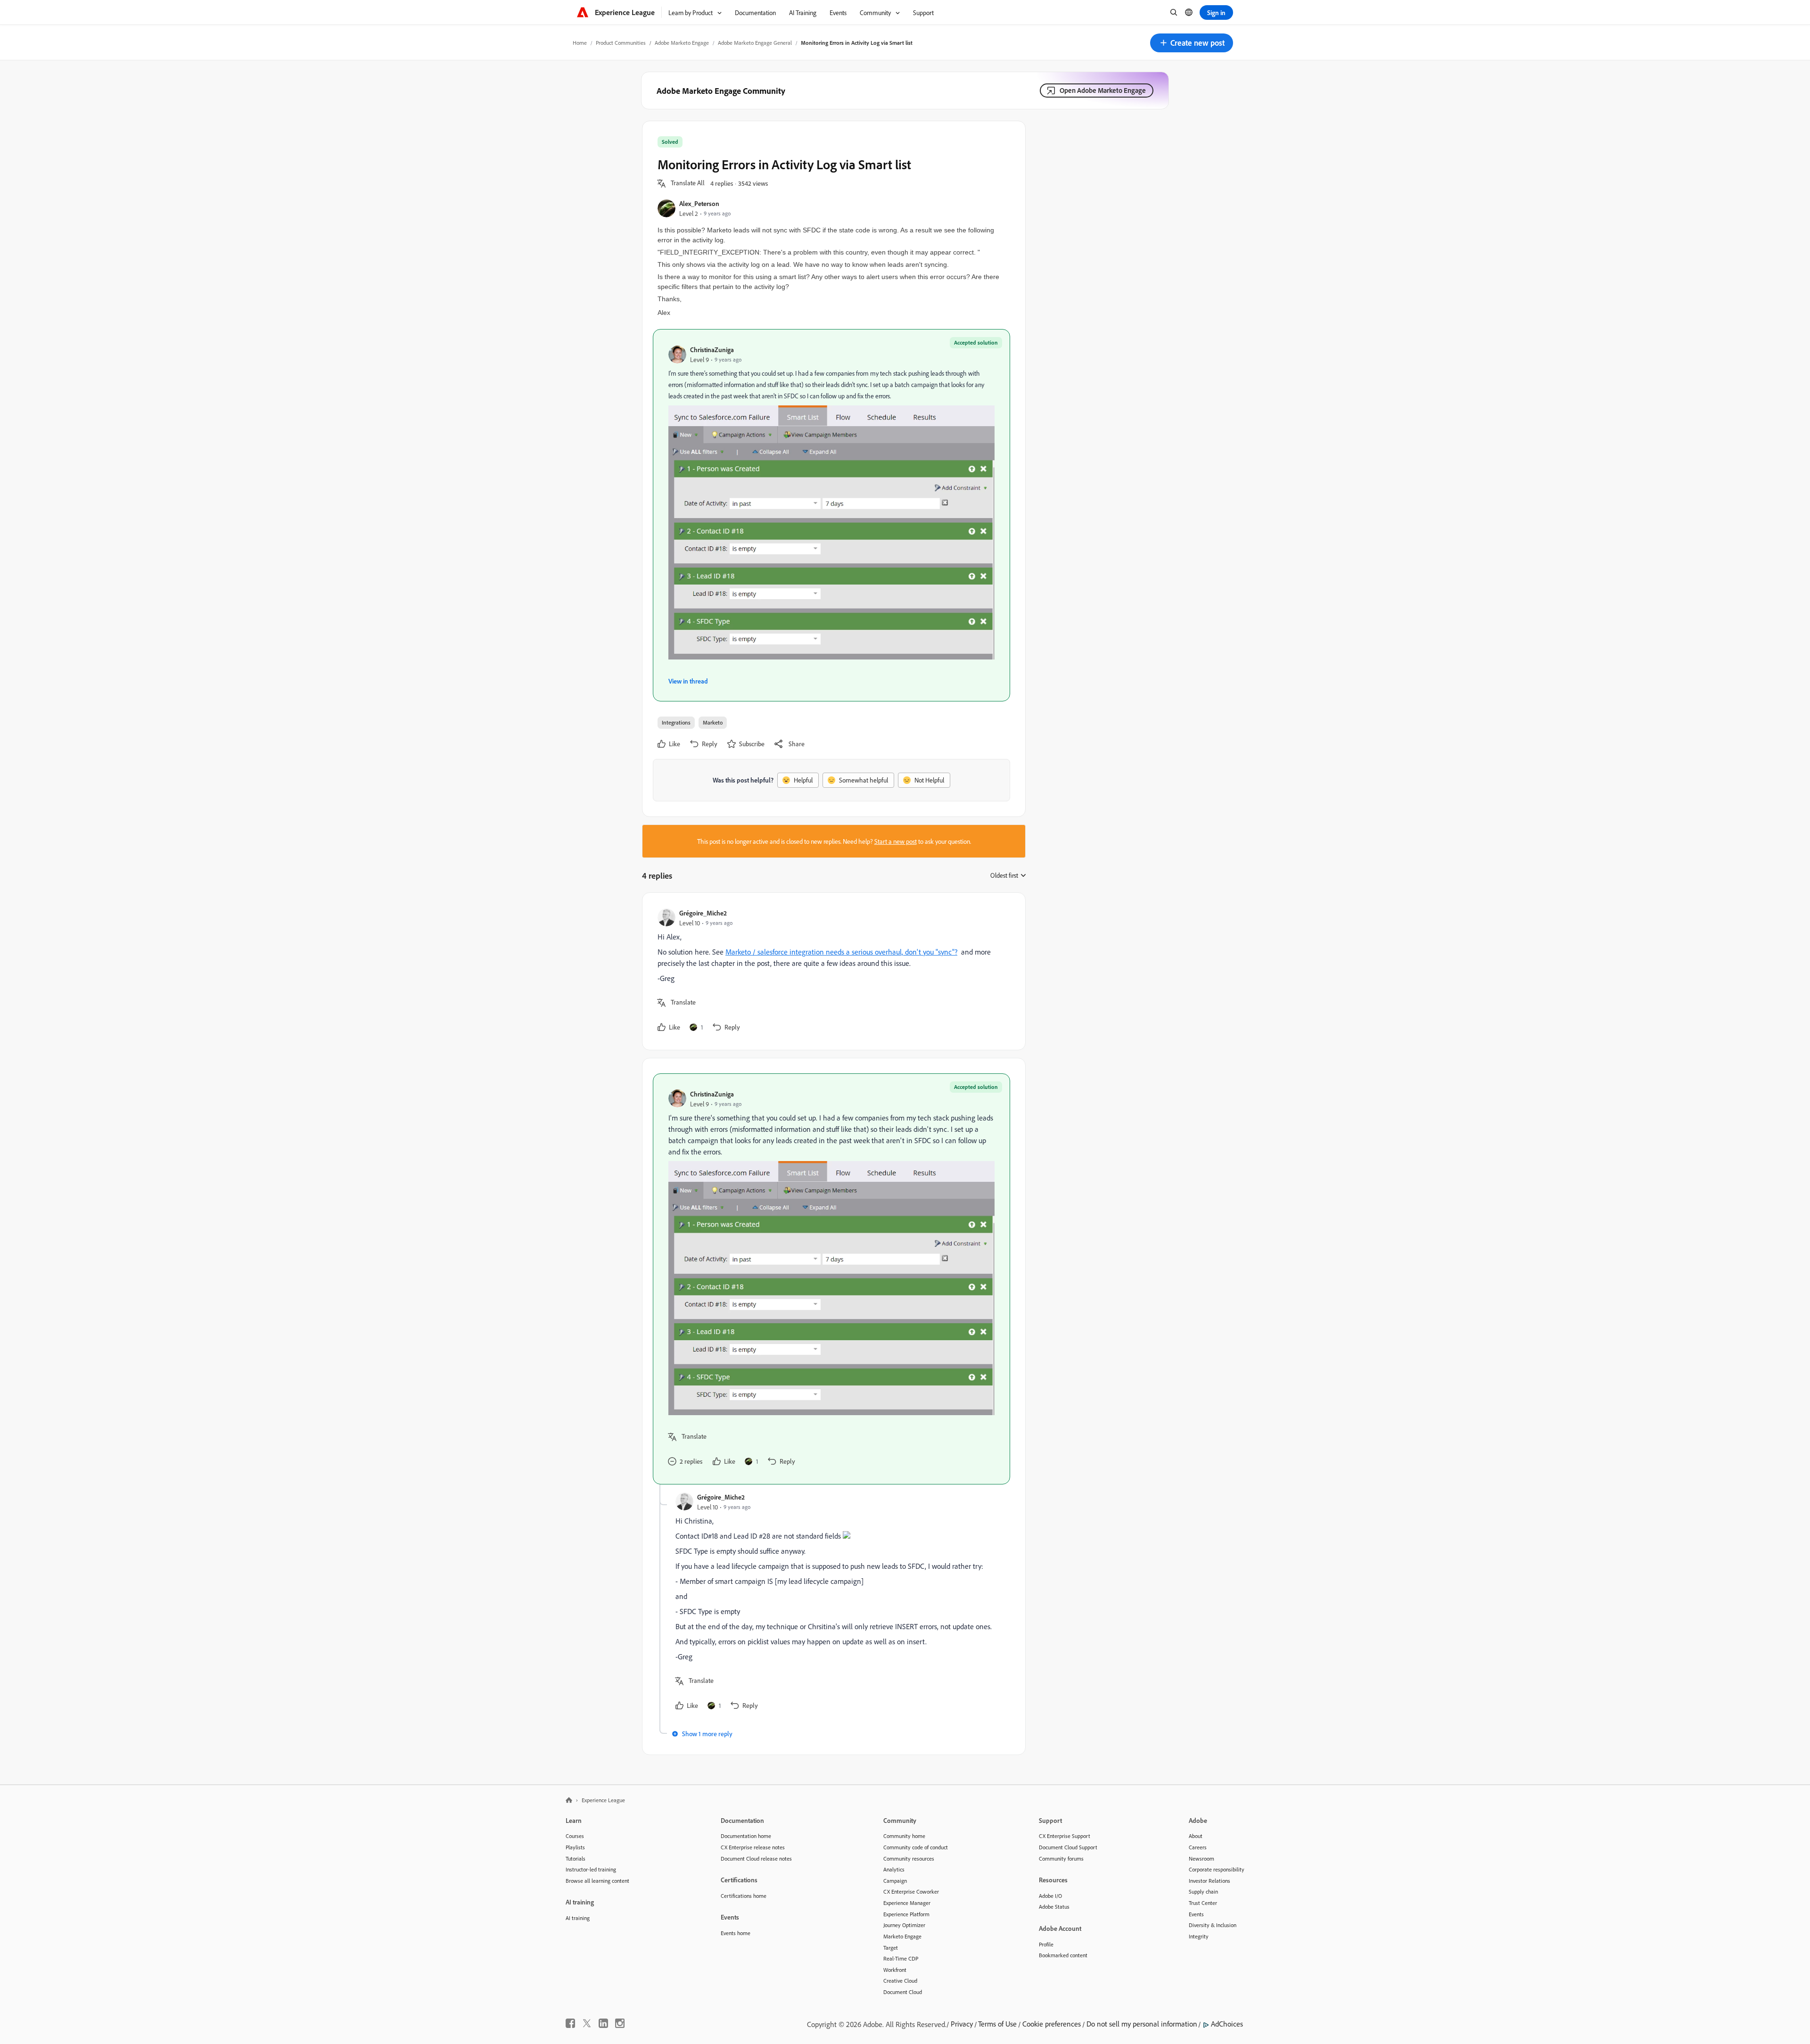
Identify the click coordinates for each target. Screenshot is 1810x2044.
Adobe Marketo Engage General (755, 43)
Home (580, 43)
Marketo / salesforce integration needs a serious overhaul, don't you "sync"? (841, 952)
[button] (1192, 43)
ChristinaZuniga (712, 350)
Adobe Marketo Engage (682, 43)
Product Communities (621, 43)
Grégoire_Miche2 (703, 913)
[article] (831, 971)
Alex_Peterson (699, 203)
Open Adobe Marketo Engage (1103, 90)
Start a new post (896, 841)
